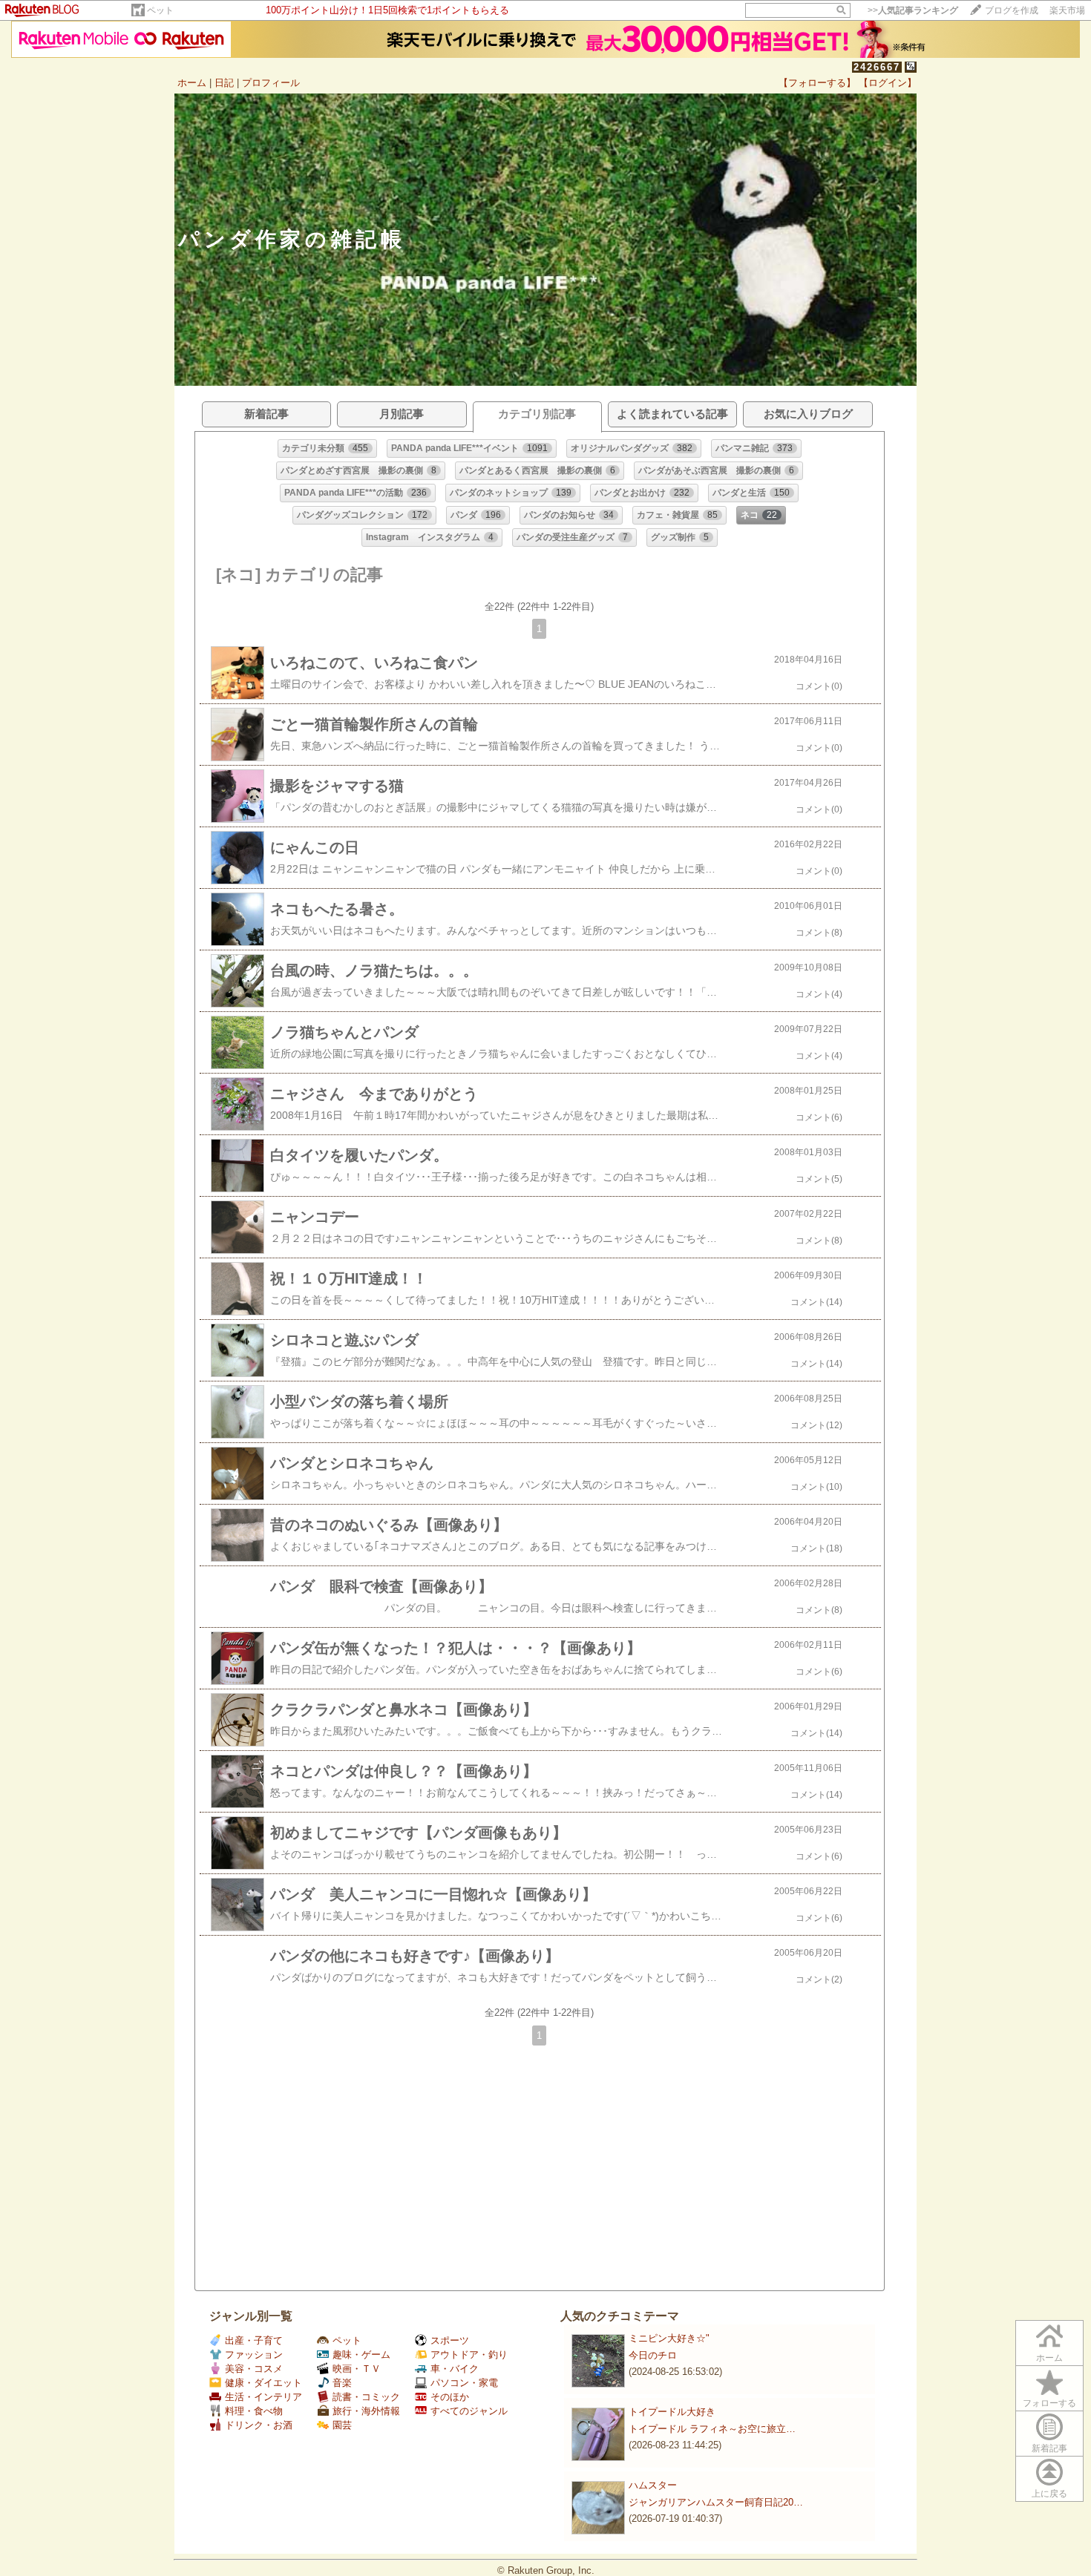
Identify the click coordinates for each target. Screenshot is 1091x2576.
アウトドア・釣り (469, 2355)
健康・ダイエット (263, 2383)
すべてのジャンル (469, 2411)
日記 (224, 83)
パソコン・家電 (464, 2383)
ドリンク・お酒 (259, 2425)
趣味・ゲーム (361, 2355)
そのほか (450, 2397)
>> (913, 10)
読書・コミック (366, 2397)
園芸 (342, 2425)
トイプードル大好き (672, 2412)
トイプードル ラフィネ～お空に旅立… (712, 2429)
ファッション (254, 2355)
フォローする (1049, 2403)
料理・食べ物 (254, 2411)
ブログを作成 (1012, 10)
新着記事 (1049, 2448)
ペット (160, 10)
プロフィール (271, 83)
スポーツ (450, 2340)
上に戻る (1049, 2494)
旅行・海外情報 (366, 2411)
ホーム (192, 83)
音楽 (342, 2383)
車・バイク (455, 2369)
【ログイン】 (888, 83)
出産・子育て (254, 2340)
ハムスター (653, 2485)
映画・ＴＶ (357, 2369)
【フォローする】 (817, 83)
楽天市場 (1067, 10)
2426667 (877, 67)
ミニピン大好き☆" (669, 2338)
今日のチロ (653, 2355)
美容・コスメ (254, 2369)
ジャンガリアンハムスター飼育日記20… (716, 2502)
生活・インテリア (263, 2397)
